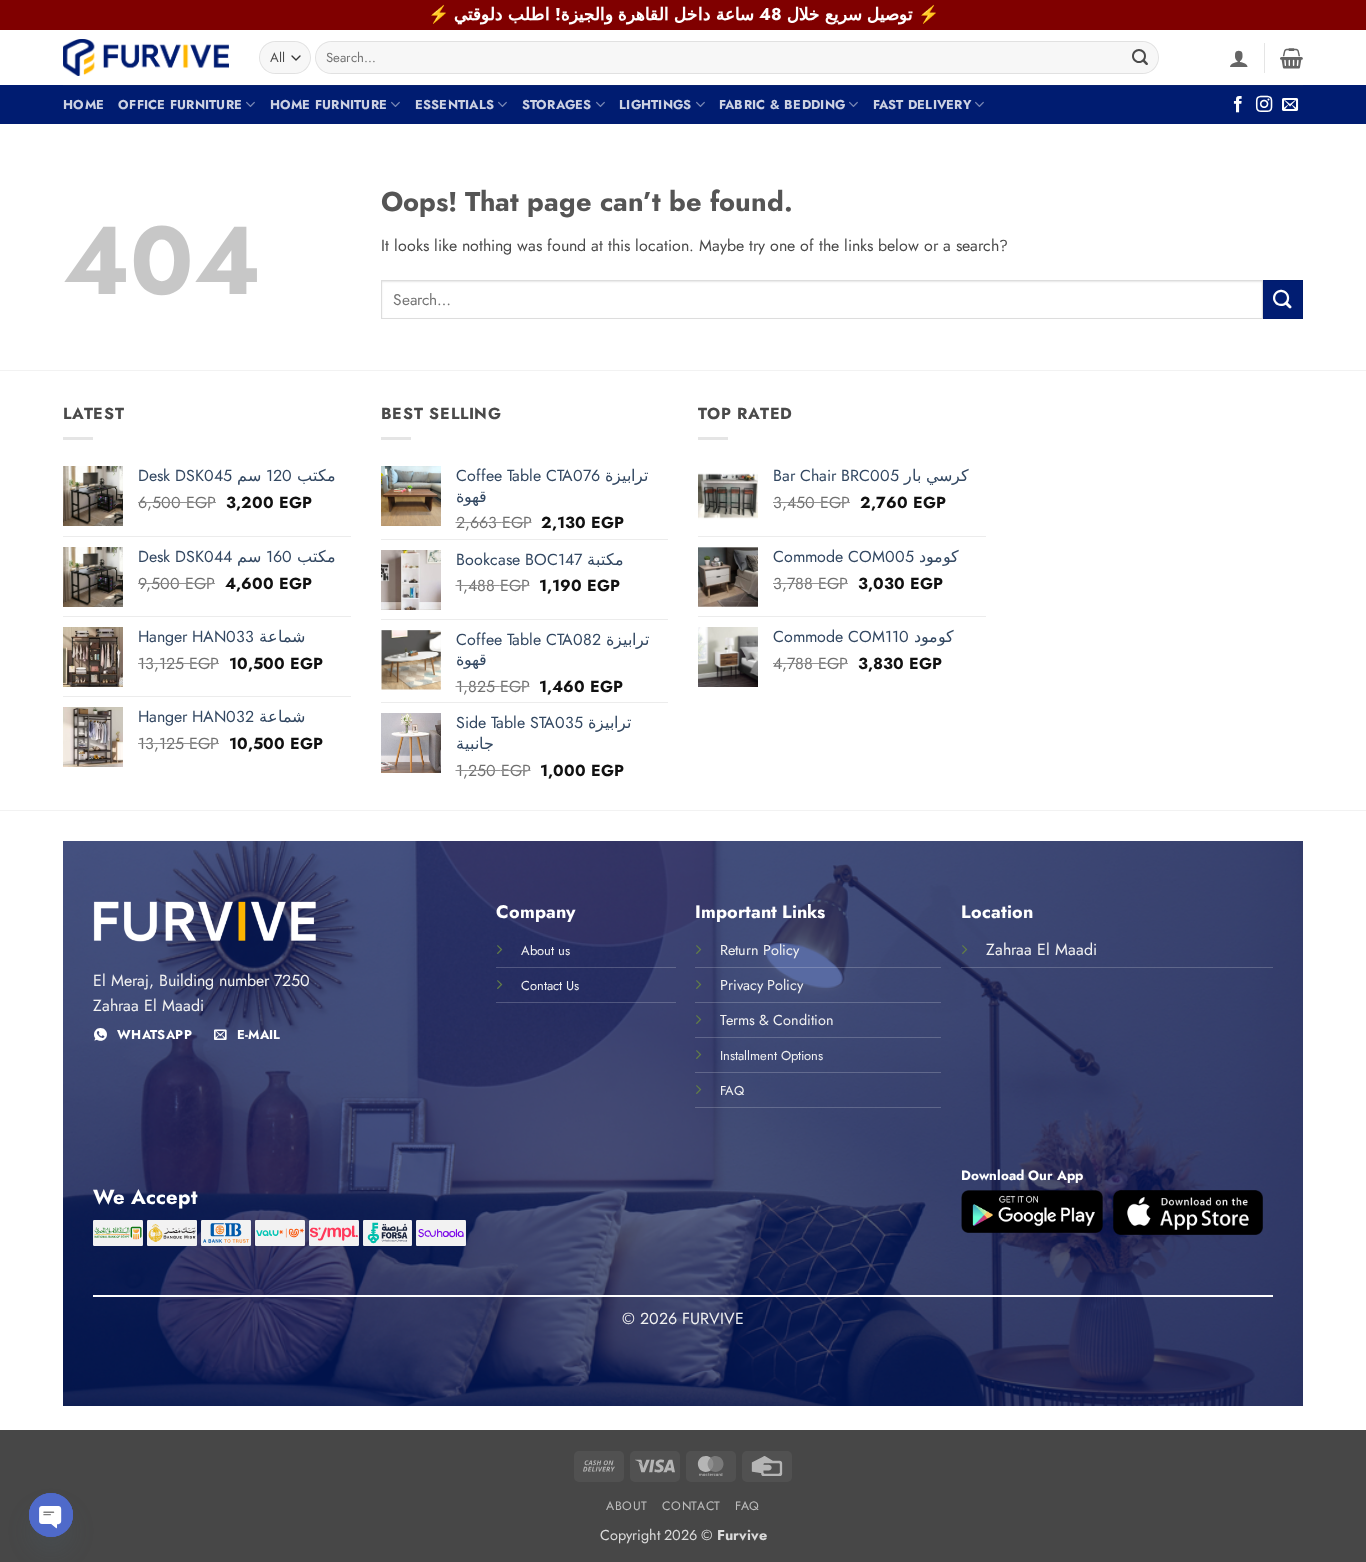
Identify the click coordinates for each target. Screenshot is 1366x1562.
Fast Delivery (922, 104)
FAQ (747, 1506)
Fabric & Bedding (782, 104)
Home (83, 104)
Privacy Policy (761, 985)
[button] (1239, 58)
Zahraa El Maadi (1041, 949)
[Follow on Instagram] (1264, 105)
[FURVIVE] (146, 57)
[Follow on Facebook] (1238, 105)
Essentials (455, 104)
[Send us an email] (1290, 105)
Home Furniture (329, 104)
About (627, 1506)
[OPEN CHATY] (51, 1515)
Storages (557, 104)
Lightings (655, 104)
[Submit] (1140, 58)
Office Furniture (180, 104)
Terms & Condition (777, 1020)
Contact (691, 1506)
